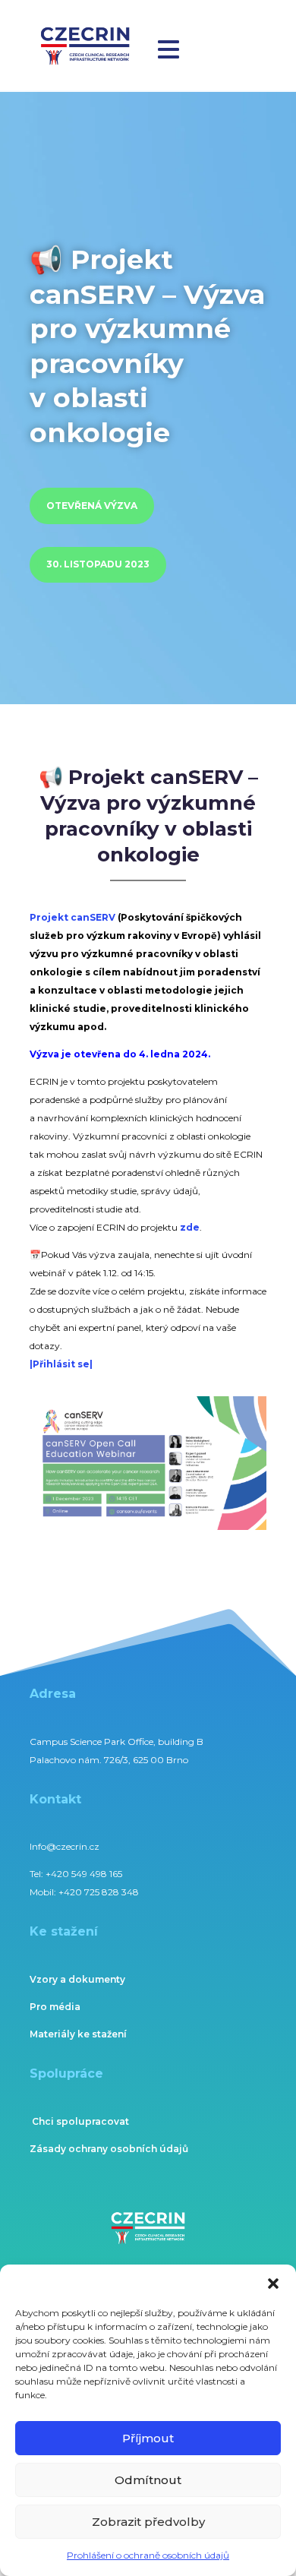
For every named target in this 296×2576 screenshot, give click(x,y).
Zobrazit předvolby (148, 2522)
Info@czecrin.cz (65, 1846)
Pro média (55, 2007)
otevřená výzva (92, 506)
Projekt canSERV (72, 917)
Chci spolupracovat (80, 2121)
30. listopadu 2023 (98, 564)
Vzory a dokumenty (77, 1979)
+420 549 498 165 (84, 1874)
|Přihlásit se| (61, 1364)
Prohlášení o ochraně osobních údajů (148, 2555)
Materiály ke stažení (78, 2034)
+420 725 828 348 (99, 1892)
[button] (273, 2284)
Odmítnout (148, 2480)
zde (190, 1227)
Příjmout (148, 2438)
